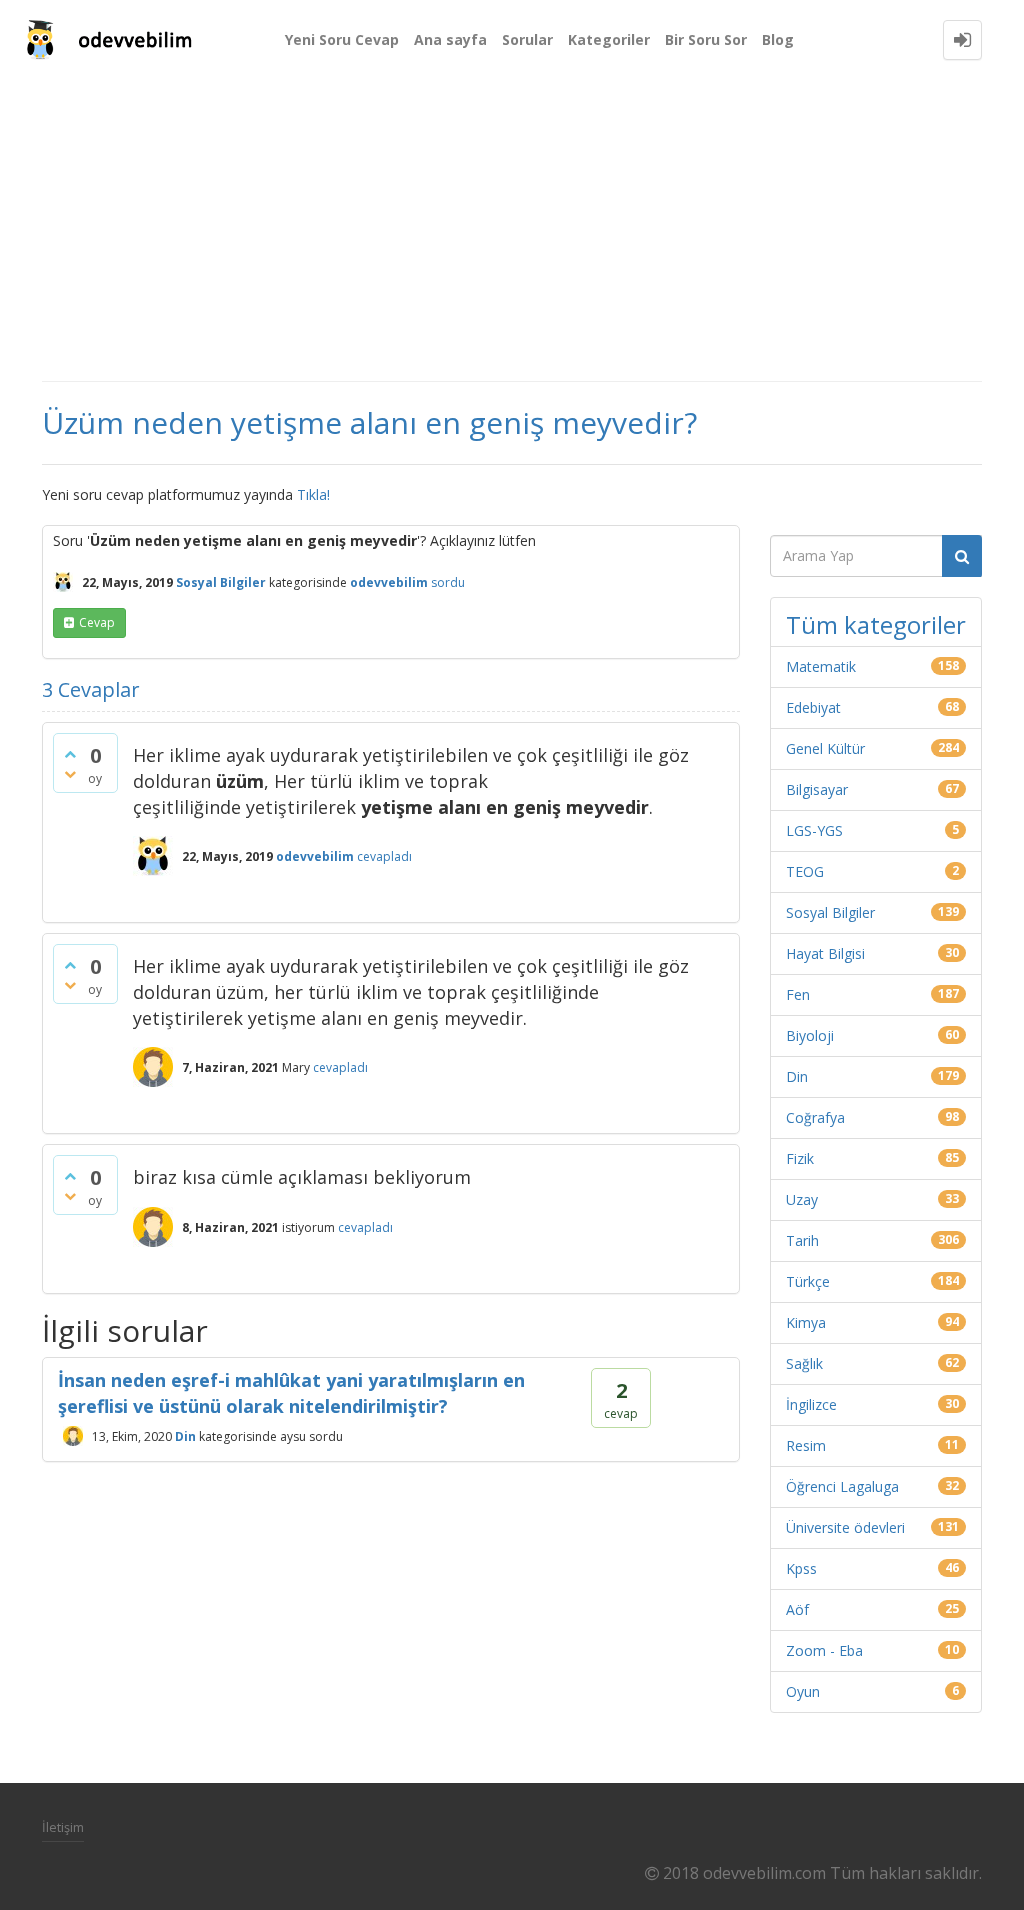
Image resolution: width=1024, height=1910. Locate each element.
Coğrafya (815, 1117)
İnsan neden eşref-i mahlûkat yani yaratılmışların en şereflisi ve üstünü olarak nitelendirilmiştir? (291, 1393)
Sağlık (804, 1363)
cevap (97, 622)
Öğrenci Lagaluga (842, 1486)
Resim (806, 1445)
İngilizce (811, 1404)
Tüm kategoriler (876, 624)
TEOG (805, 871)
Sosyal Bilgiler (221, 582)
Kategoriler (609, 39)
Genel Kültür (825, 748)
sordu (448, 582)
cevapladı (384, 856)
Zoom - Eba (824, 1650)
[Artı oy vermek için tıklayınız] (70, 754)
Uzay (802, 1199)
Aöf (797, 1609)
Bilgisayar (817, 789)
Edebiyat (813, 707)
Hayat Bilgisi (825, 953)
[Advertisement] (512, 230)
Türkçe (808, 1281)
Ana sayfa (450, 39)
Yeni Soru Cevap (342, 39)
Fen (798, 994)
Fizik (800, 1158)
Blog (778, 39)
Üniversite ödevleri (845, 1527)
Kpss (801, 1568)
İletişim (63, 1827)
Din (185, 1435)
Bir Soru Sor (706, 39)
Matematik (821, 666)
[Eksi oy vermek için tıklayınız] (70, 774)
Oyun (803, 1691)
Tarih (802, 1240)
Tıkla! (313, 494)
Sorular (527, 39)
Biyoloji (810, 1035)
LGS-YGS (814, 830)
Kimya (806, 1322)
